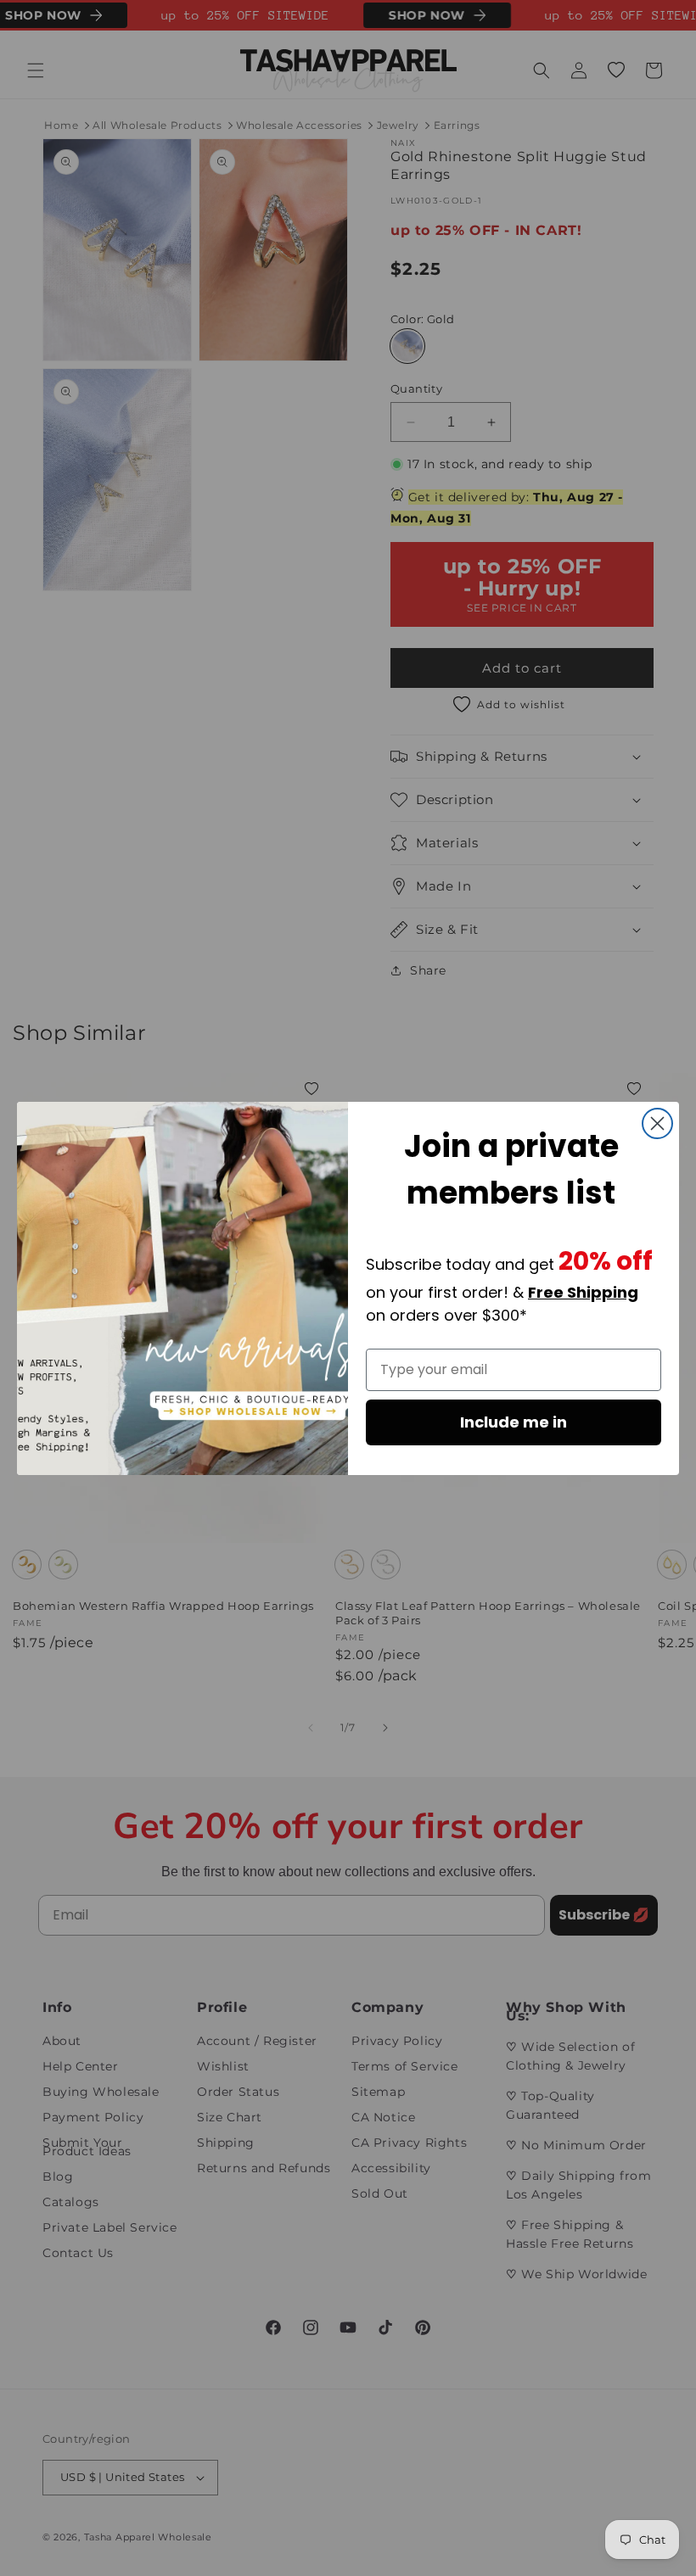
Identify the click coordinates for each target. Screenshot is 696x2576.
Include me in (514, 1422)
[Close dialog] (657, 1123)
